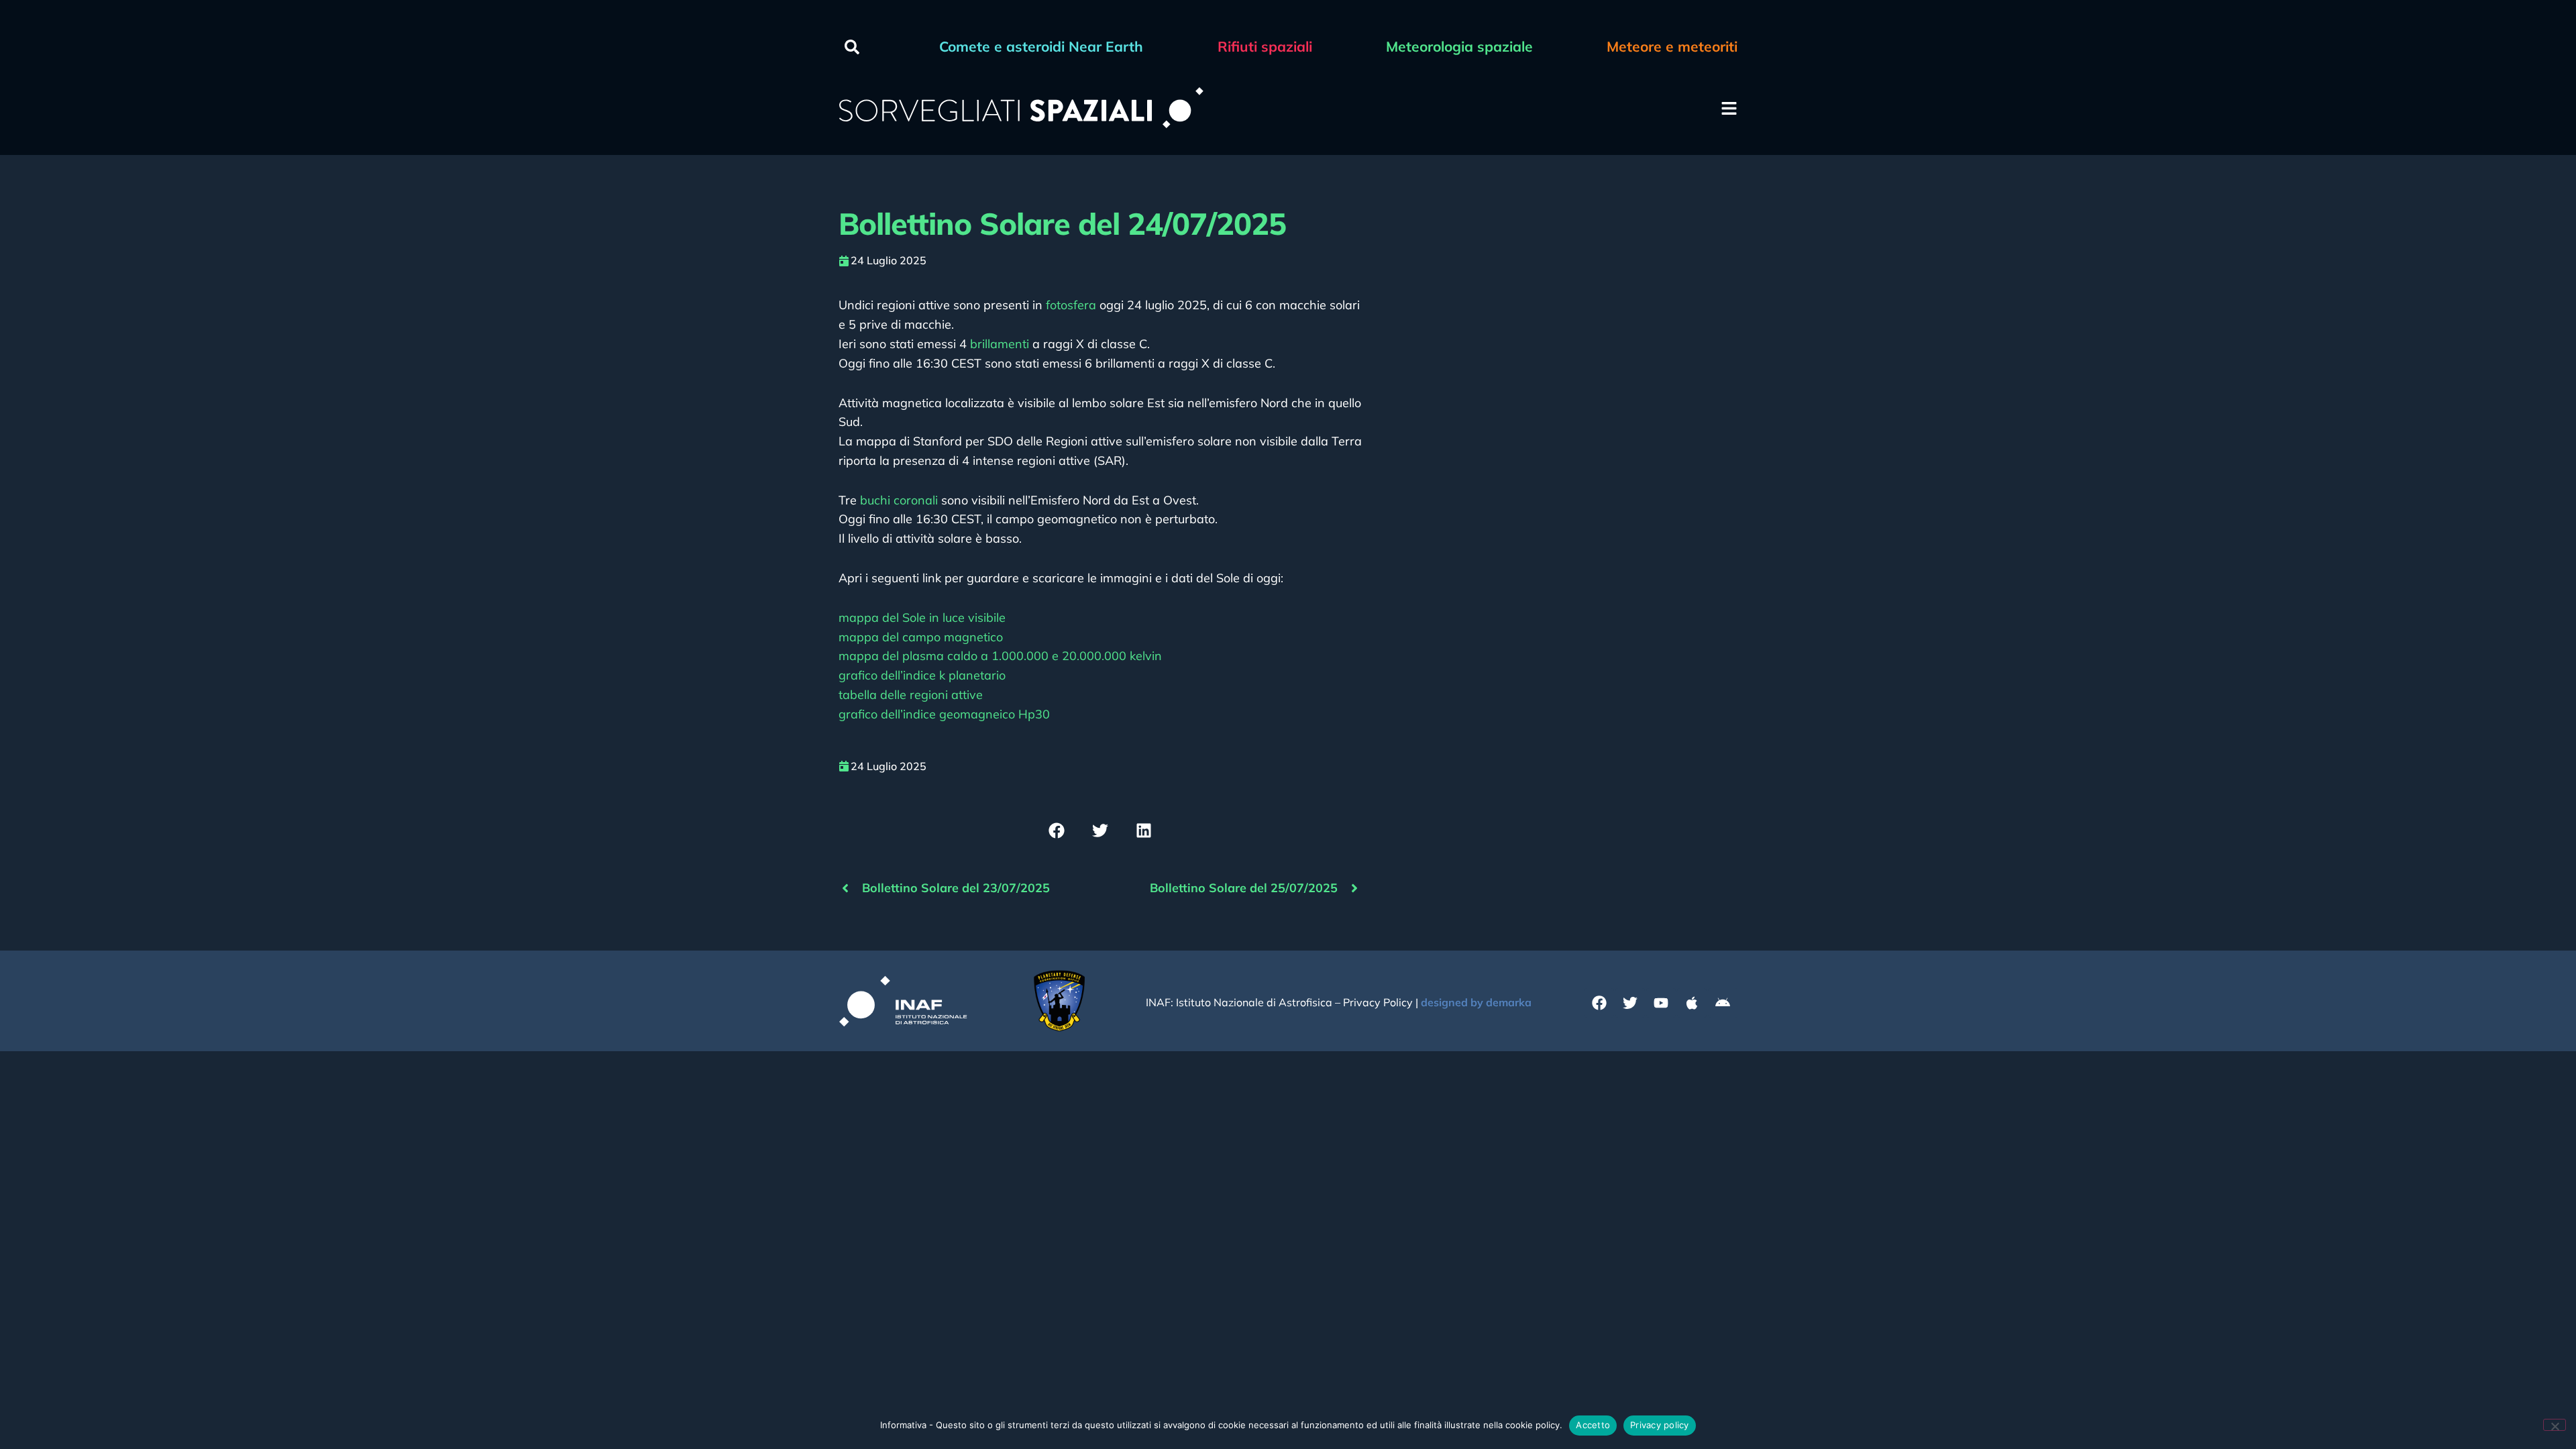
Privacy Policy (1378, 1002)
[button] (852, 47)
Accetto (1593, 1425)
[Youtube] (1661, 1003)
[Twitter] (1630, 1003)
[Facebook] (1599, 1003)
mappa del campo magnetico (921, 637)
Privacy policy (1660, 1425)
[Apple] (1692, 1003)
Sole (922, 618)
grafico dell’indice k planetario (922, 675)
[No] (2555, 1425)
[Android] (1723, 1003)
